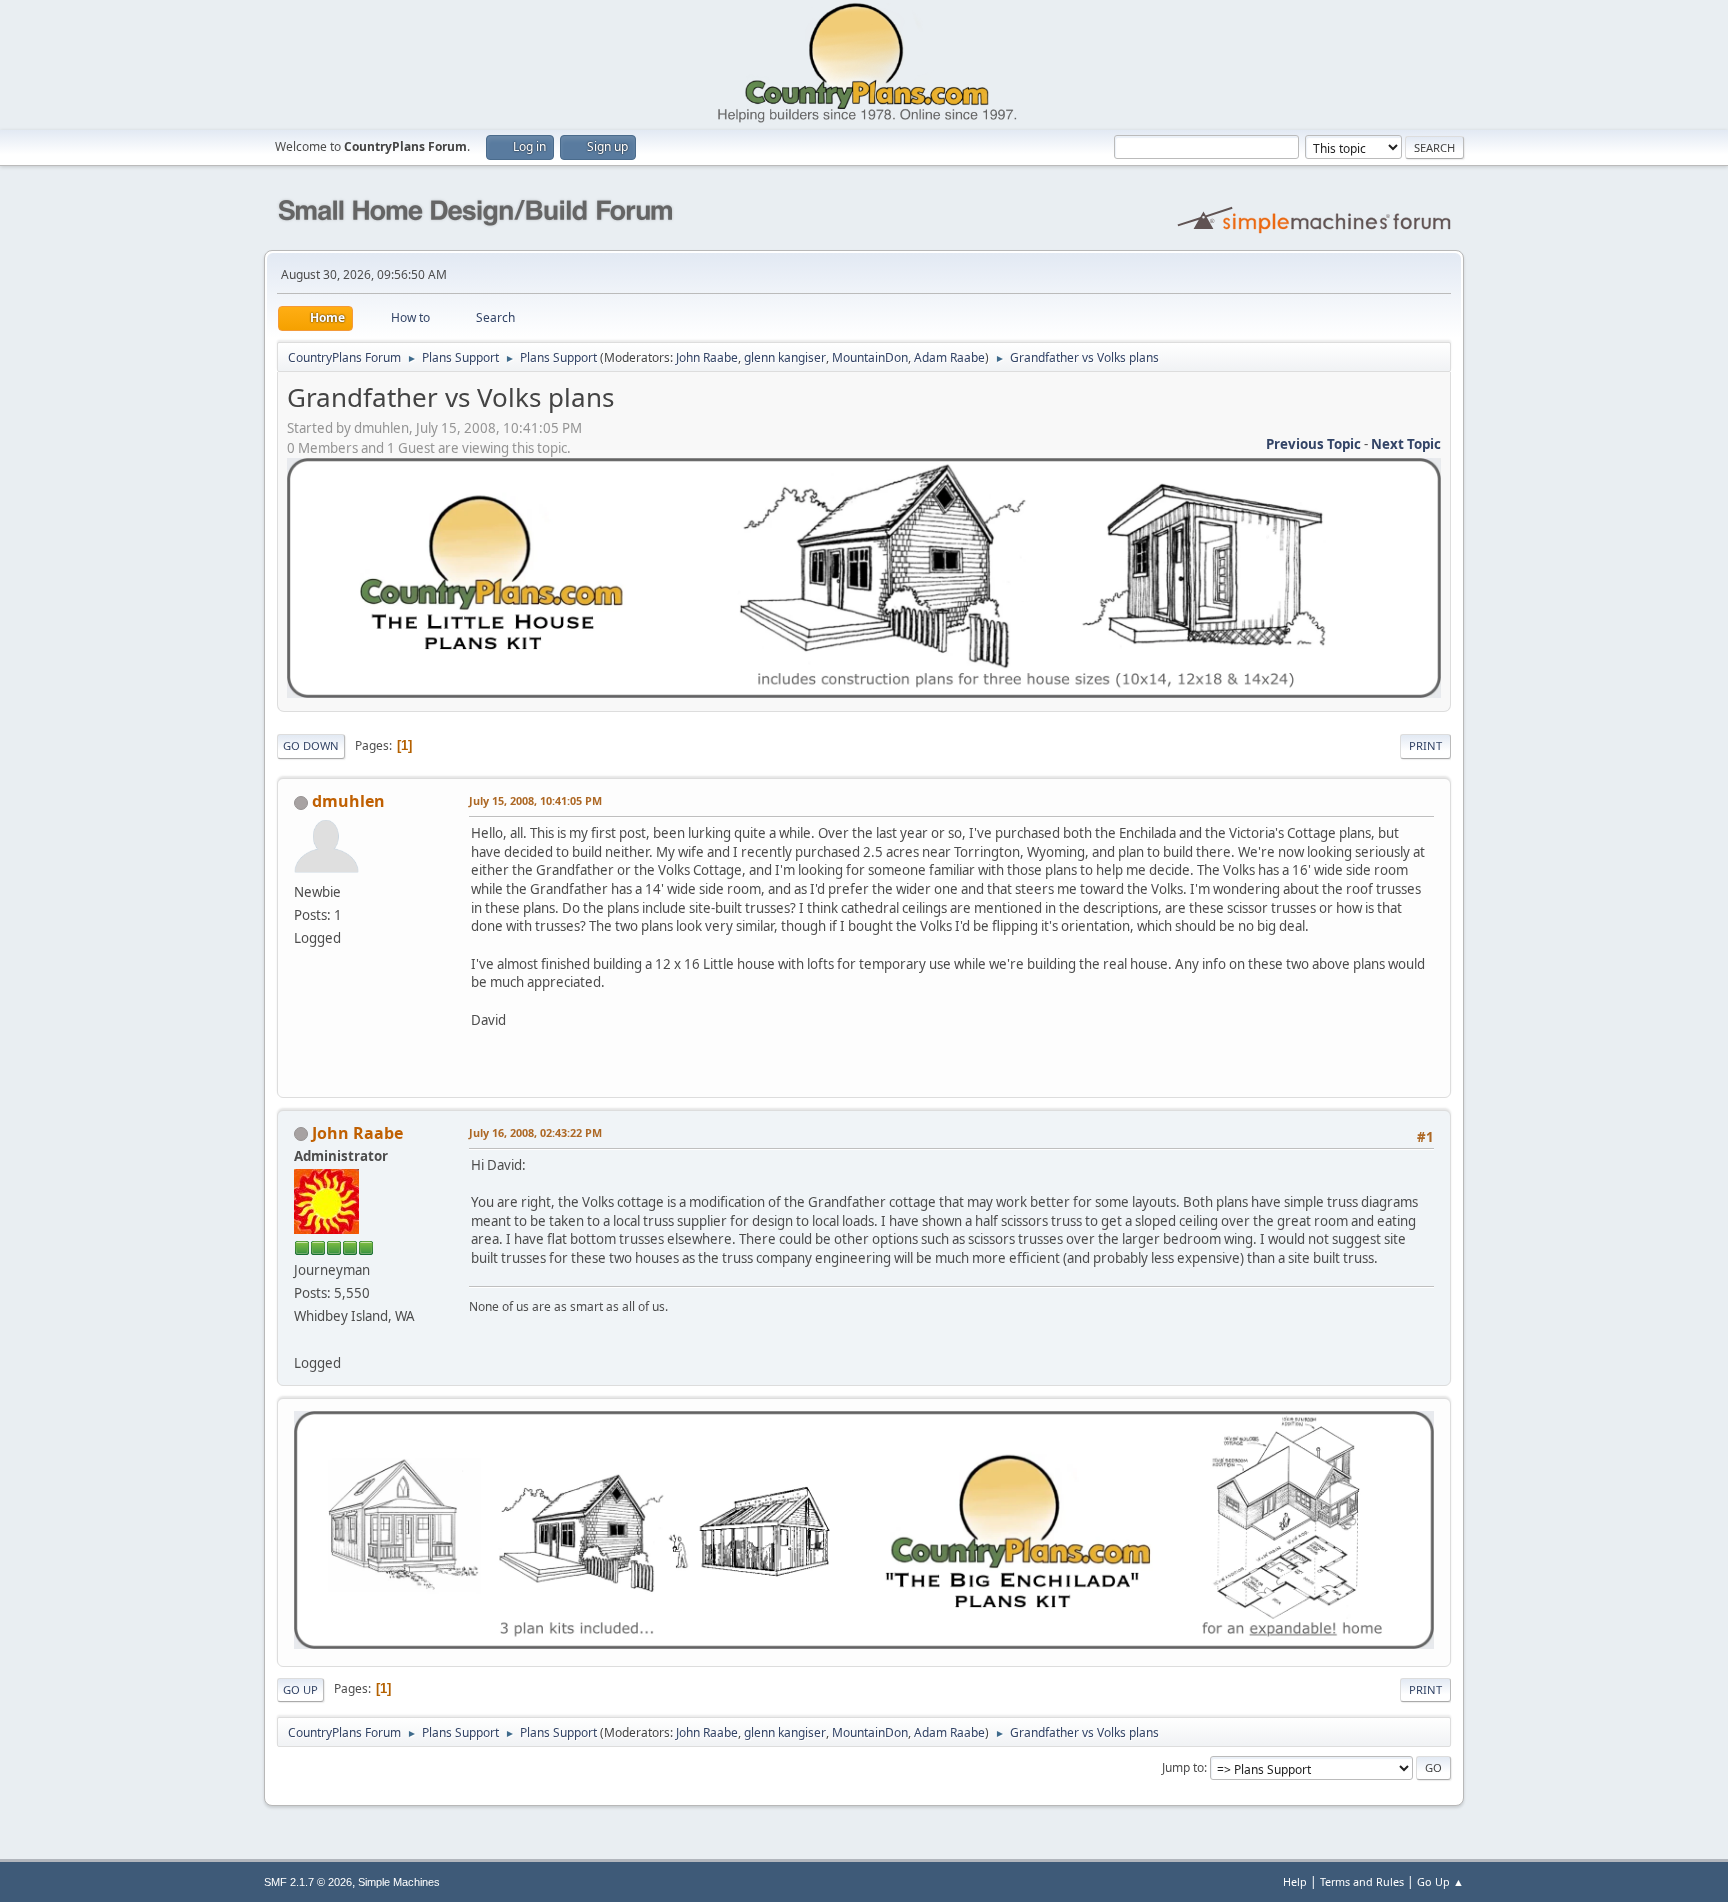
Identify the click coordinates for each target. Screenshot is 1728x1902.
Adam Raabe (949, 357)
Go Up (300, 1689)
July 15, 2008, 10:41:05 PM (535, 800)
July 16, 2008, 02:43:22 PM (535, 1132)
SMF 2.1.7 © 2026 (308, 1882)
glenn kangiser (785, 357)
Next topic (1406, 444)
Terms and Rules (1362, 1881)
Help (1295, 1881)
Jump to (1183, 1767)
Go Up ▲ (1440, 1881)
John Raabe (707, 357)
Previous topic (1313, 444)
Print (1425, 745)
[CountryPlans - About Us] (302, 1339)
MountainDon (870, 357)
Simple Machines (399, 1882)
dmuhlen (348, 801)
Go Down (311, 745)
